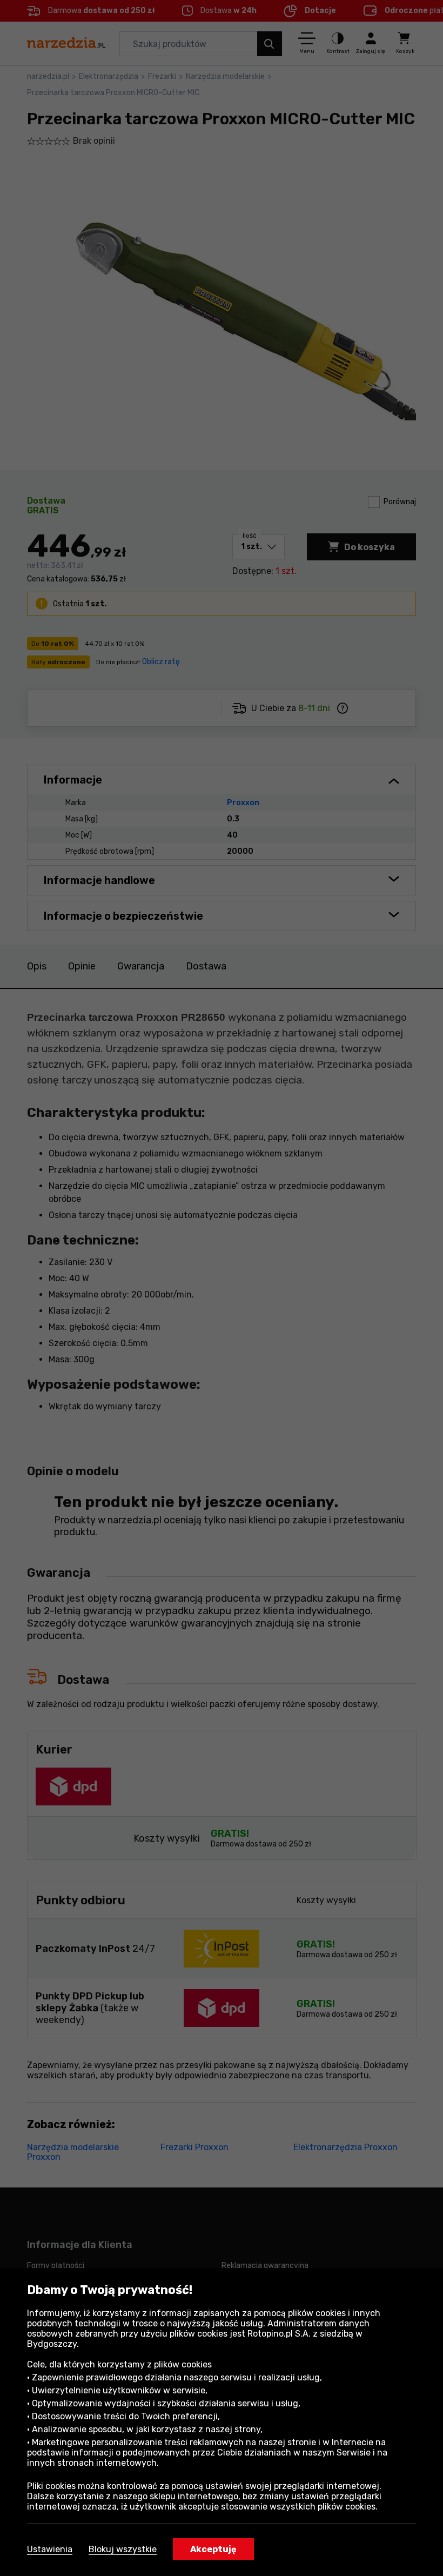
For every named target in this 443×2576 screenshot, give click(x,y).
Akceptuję (213, 2549)
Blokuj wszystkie (123, 2549)
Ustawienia (50, 2549)
